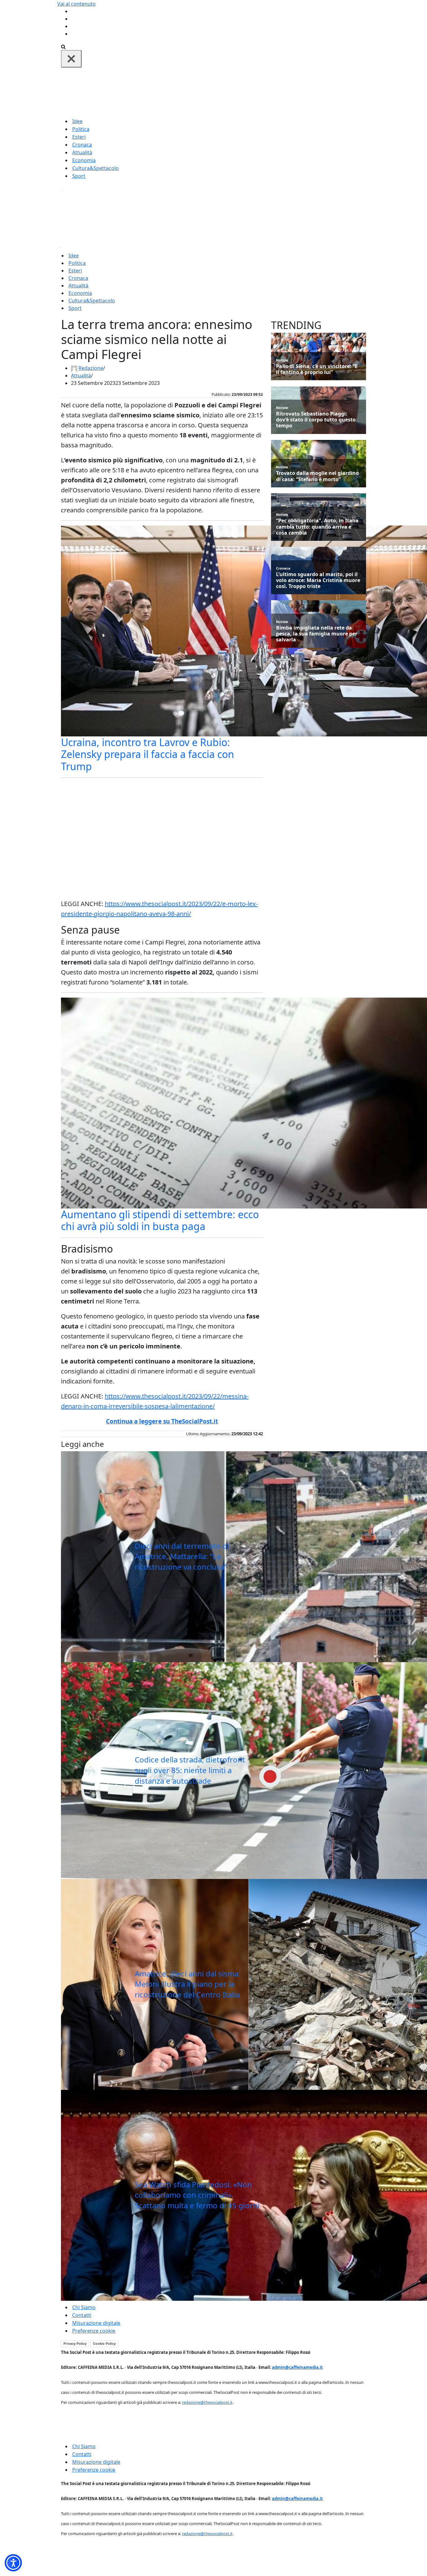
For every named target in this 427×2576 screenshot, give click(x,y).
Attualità (82, 152)
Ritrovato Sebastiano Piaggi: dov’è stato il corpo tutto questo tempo (316, 420)
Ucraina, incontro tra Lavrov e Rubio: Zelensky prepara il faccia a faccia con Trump (148, 754)
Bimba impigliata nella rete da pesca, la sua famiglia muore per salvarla (317, 634)
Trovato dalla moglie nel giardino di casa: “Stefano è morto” (317, 476)
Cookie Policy (104, 2344)
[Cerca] (63, 46)
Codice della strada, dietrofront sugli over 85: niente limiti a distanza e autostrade (190, 1770)
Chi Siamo (84, 2307)
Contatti (82, 2315)
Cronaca (82, 145)
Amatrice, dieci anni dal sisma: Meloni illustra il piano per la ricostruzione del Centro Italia (188, 1984)
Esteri (79, 137)
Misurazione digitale (96, 2323)
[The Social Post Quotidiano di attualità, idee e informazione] (244, 92)
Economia (84, 160)
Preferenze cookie (94, 2331)
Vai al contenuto (76, 4)
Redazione (91, 368)
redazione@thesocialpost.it (207, 2402)
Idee (77, 121)
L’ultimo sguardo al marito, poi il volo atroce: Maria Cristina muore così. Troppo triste (318, 580)
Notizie (282, 360)
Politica (81, 129)
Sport (79, 176)
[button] (13, 2563)
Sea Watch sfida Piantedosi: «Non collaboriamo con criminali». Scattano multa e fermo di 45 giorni (197, 2195)
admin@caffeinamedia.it (297, 2367)
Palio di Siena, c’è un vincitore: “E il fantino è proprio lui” (317, 369)
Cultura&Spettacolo (95, 168)
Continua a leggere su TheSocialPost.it (162, 1421)
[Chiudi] (71, 59)
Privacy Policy (75, 2344)
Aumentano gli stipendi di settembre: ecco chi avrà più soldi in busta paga (160, 1220)
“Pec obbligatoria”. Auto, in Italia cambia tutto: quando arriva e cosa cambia (317, 527)
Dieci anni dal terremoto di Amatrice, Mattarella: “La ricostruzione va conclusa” (182, 1556)
